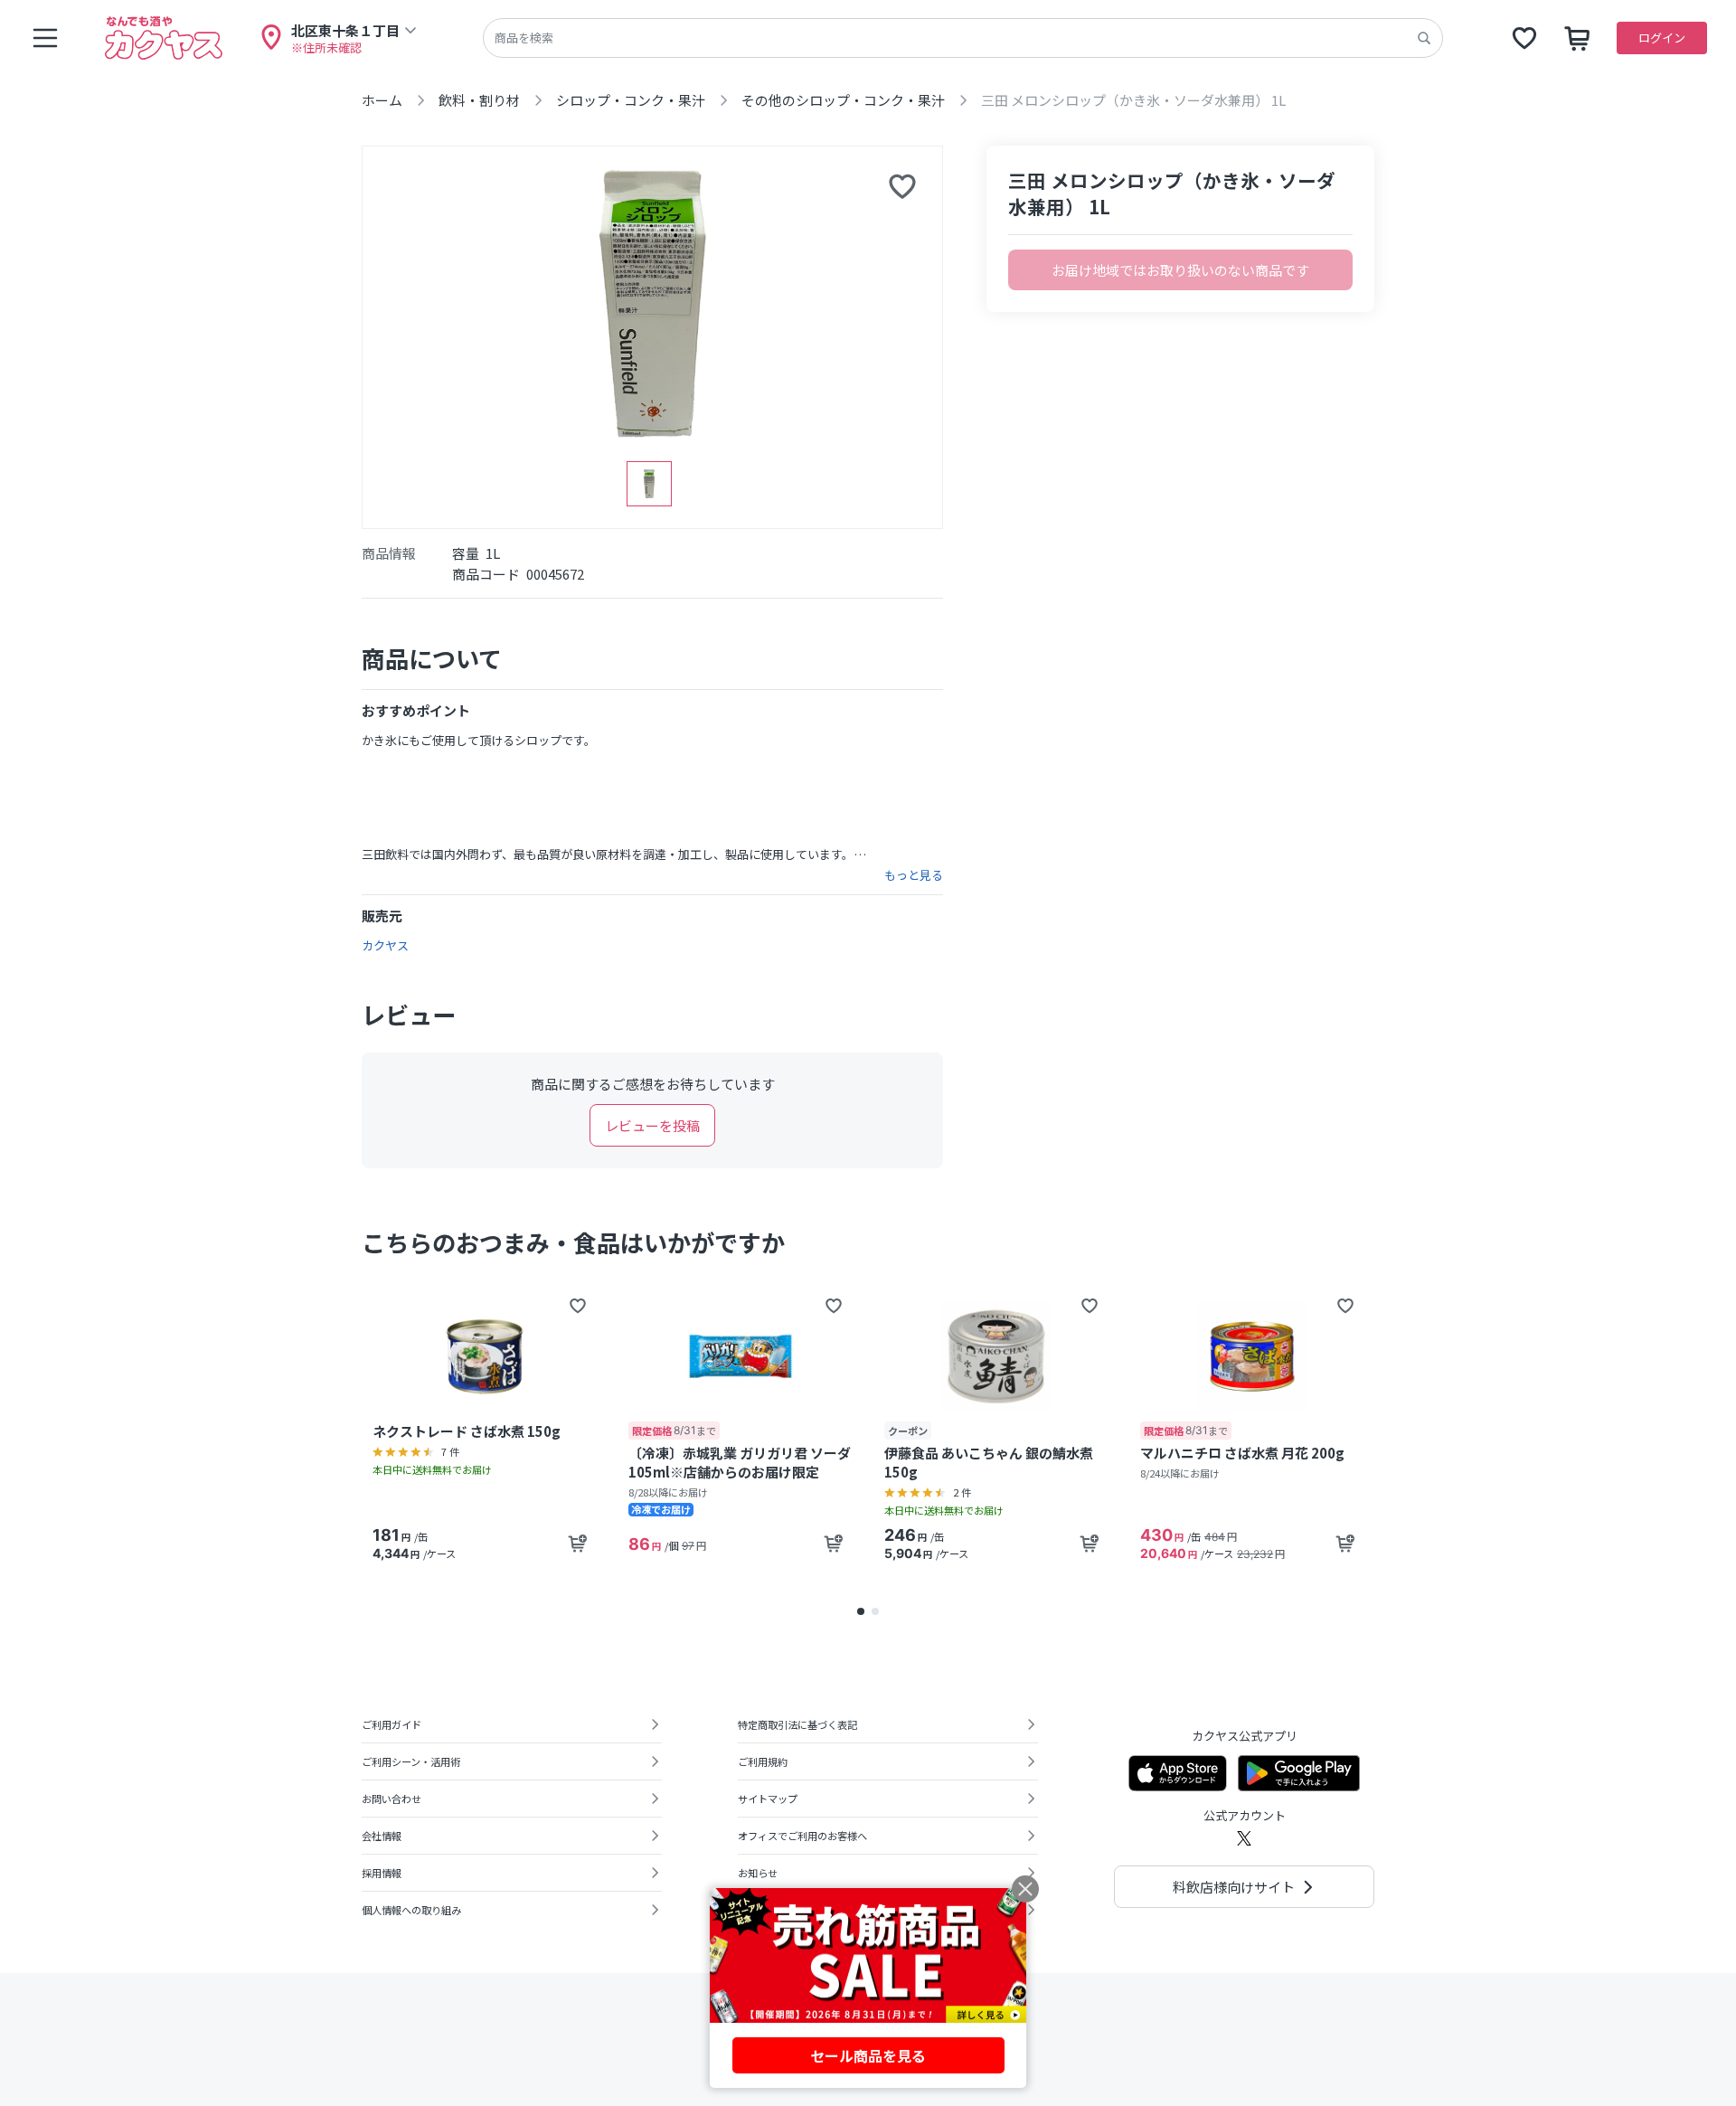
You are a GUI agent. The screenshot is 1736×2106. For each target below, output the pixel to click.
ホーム (382, 100)
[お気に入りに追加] (902, 186)
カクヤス (385, 945)
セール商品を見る (868, 2055)
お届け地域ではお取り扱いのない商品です (1180, 270)
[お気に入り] (1524, 38)
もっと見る (914, 875)
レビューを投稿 (652, 1125)
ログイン (1662, 38)
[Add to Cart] (578, 1544)
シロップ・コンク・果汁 (631, 100)
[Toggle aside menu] (45, 38)
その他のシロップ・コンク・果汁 (843, 100)
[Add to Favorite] (578, 1306)
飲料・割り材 (479, 100)
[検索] (1424, 38)
